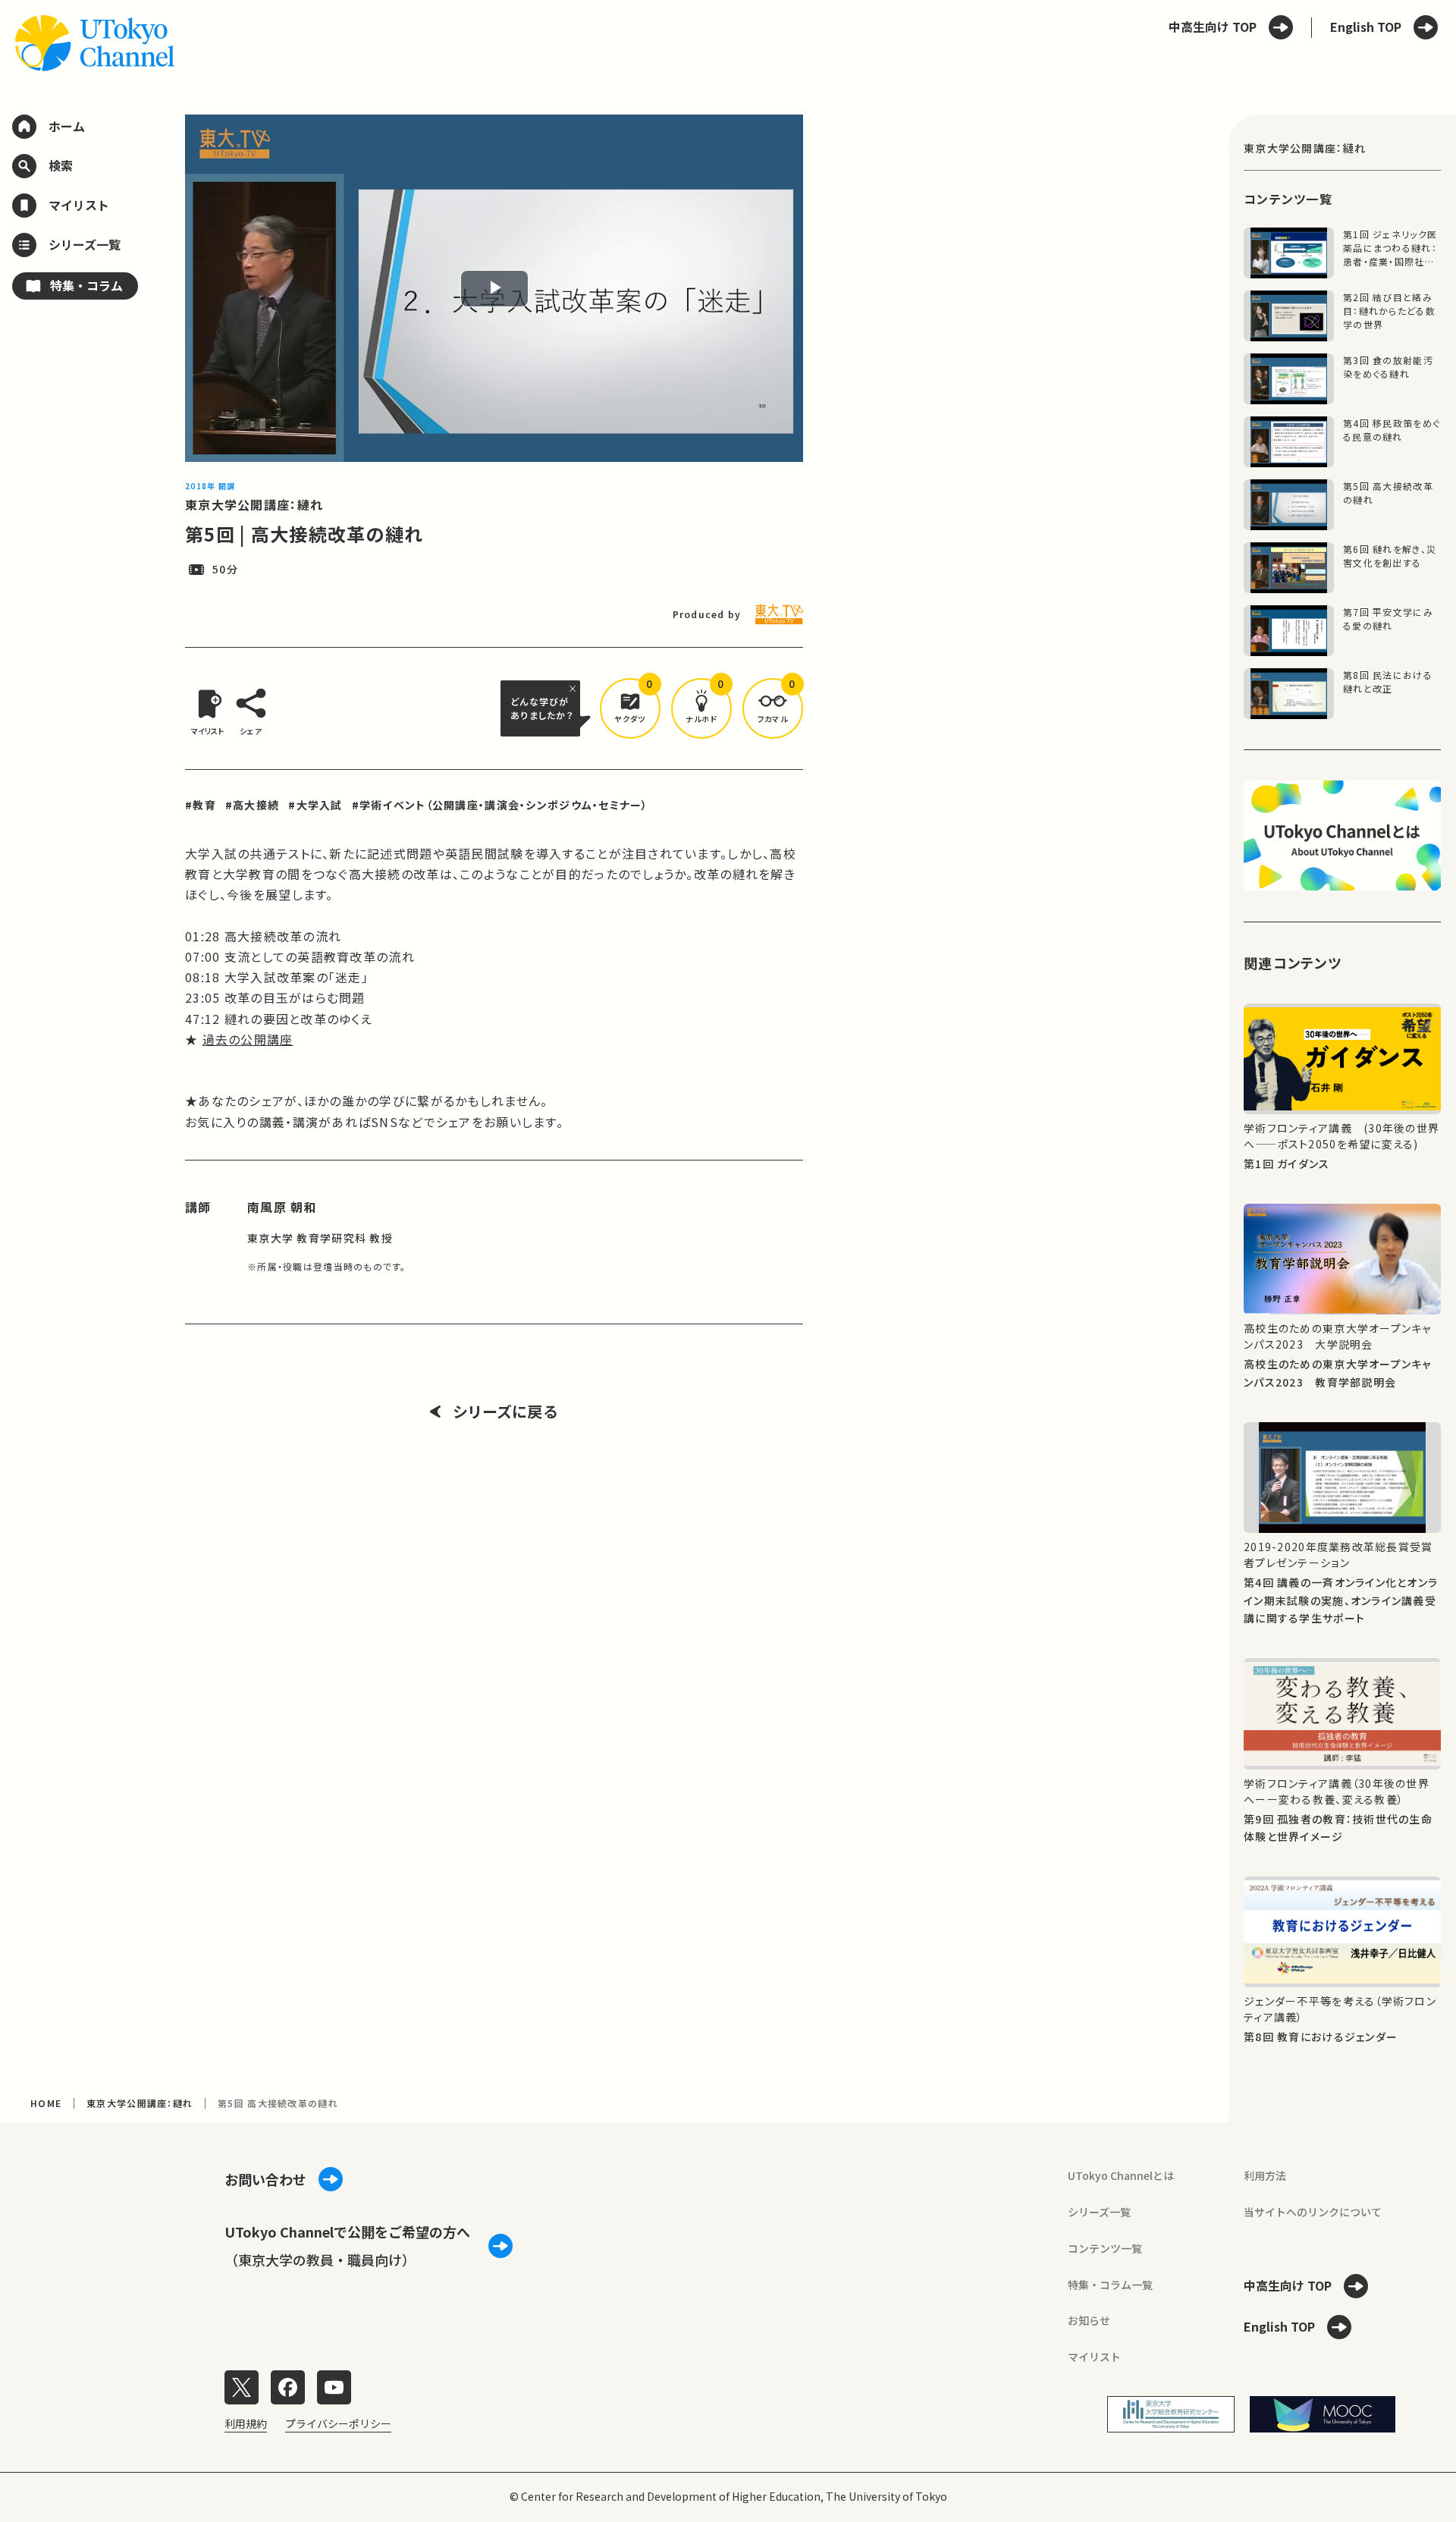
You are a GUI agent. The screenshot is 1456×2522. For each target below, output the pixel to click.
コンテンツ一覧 (1105, 2248)
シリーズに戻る (505, 1412)
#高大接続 (252, 805)
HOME (46, 2103)
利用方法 (1265, 2175)
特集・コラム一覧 (1110, 2285)
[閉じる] (575, 689)
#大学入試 (315, 805)
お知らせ (1089, 2320)
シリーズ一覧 (1099, 2212)
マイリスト (1094, 2357)
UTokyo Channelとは (1121, 2175)
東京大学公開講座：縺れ (254, 504)
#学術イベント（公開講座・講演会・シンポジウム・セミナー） (500, 805)
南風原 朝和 (282, 1207)
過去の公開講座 (248, 1039)
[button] (630, 708)
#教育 (201, 805)
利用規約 (246, 2423)
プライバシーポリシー (338, 2423)
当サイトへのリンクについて (1313, 2212)
